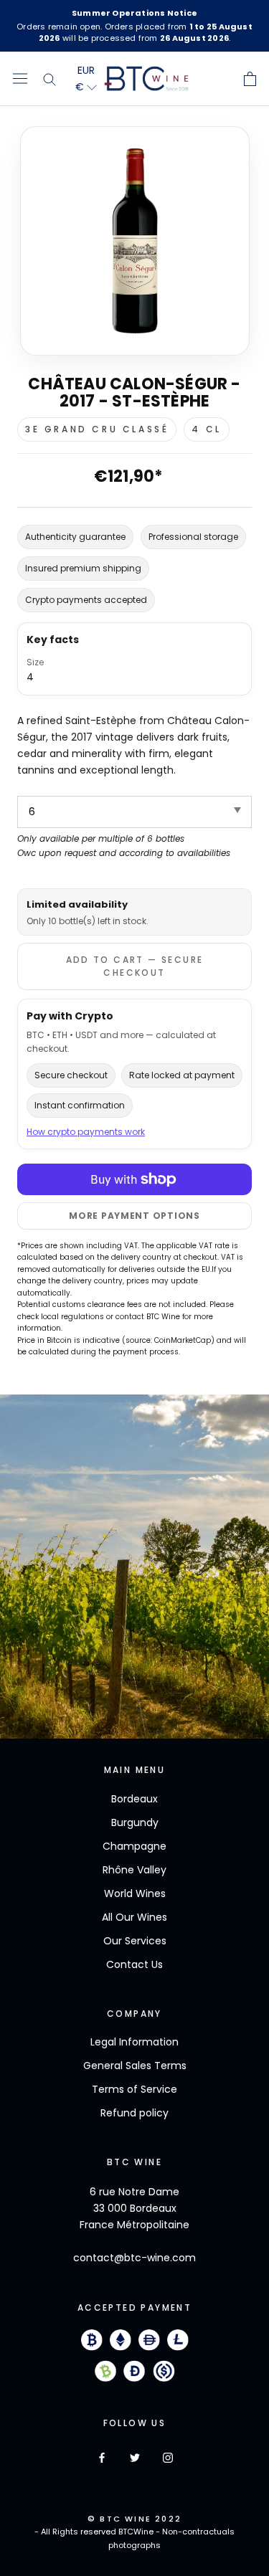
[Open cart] (250, 79)
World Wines (135, 1893)
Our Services (135, 1941)
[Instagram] (168, 2457)
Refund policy (134, 2113)
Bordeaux (134, 1799)
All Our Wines (134, 1917)
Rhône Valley (134, 1870)
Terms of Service (134, 2089)
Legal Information (134, 2042)
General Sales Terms (135, 2066)
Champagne (134, 1846)
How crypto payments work (86, 1132)
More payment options (134, 1216)
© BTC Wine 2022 (134, 2519)
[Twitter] (135, 2457)
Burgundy (135, 1822)
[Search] (49, 79)
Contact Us (134, 1964)
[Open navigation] (20, 79)
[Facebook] (102, 2457)
